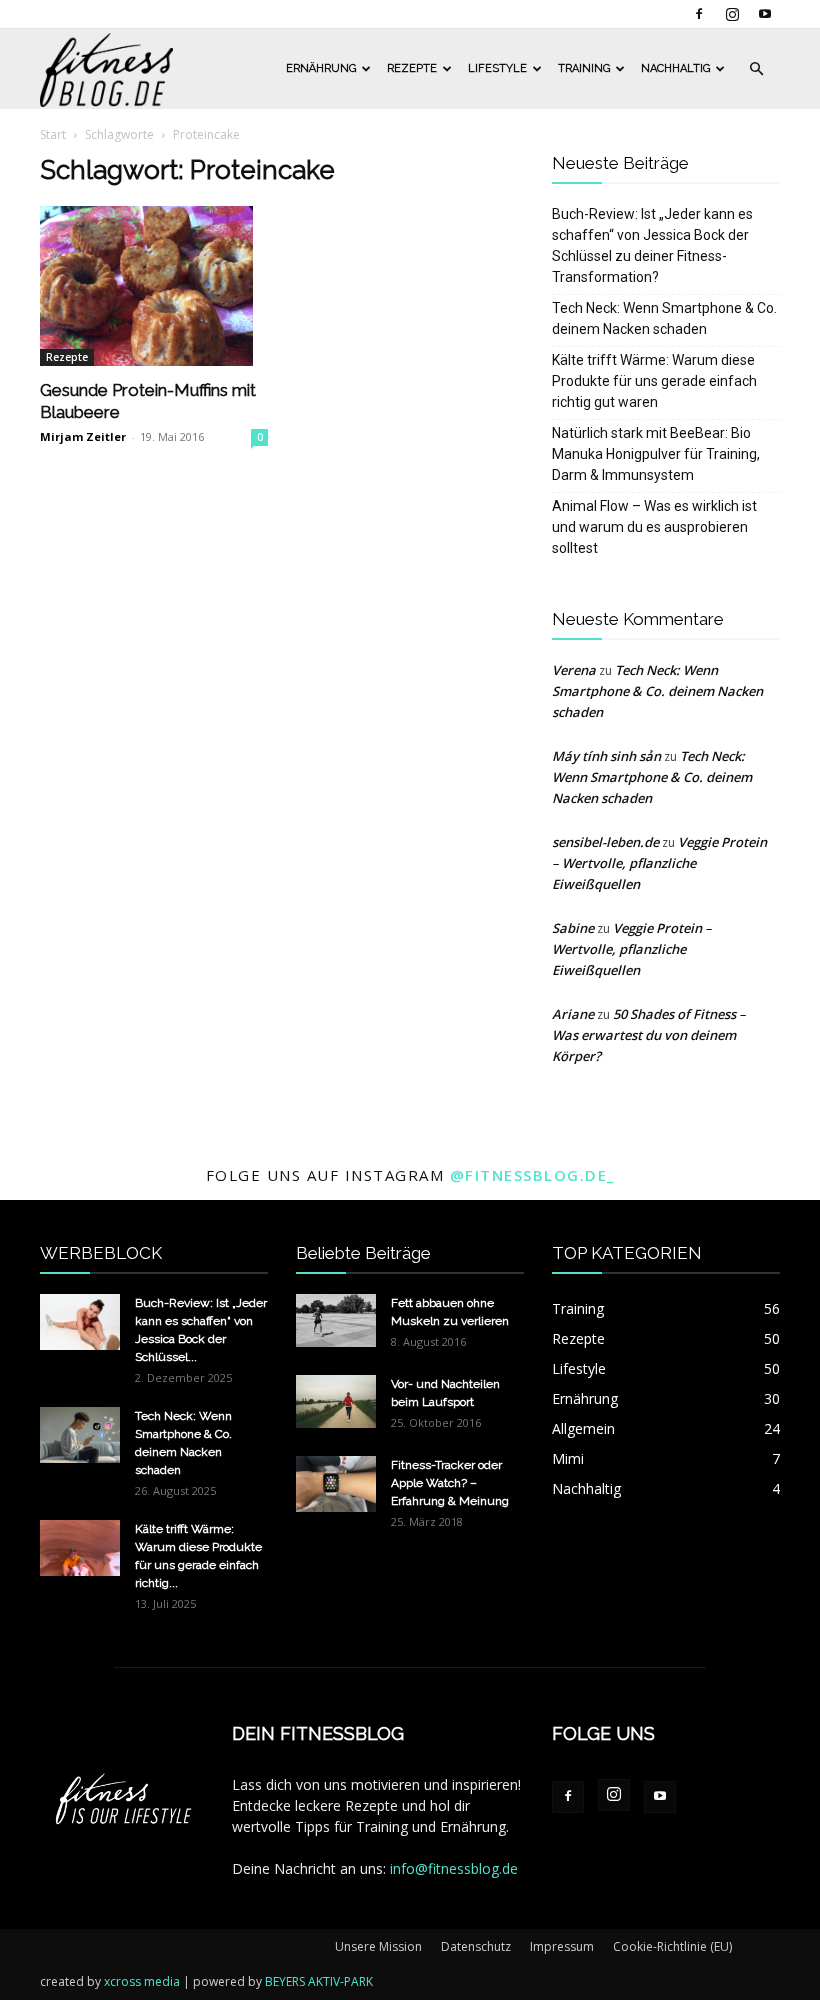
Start (53, 134)
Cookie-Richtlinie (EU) (672, 1946)
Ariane (573, 1014)
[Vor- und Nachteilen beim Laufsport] (336, 1401)
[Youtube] (765, 14)
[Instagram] (732, 14)
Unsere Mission (378, 1946)
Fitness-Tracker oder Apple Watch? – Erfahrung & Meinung (450, 1483)
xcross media (142, 1981)
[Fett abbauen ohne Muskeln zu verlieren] (336, 1320)
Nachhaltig (675, 68)
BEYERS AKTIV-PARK (319, 1981)
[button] (756, 69)
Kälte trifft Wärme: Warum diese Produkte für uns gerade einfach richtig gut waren (654, 381)
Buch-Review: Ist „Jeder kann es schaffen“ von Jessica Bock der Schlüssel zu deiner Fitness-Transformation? (652, 245)
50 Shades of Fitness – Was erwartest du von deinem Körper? (649, 1035)
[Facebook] (699, 14)
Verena (574, 670)
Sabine (573, 928)
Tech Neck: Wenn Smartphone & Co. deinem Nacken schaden (664, 318)
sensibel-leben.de (605, 842)
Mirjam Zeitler (83, 436)
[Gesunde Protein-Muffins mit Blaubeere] (154, 286)
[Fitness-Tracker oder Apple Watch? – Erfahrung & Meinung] (336, 1484)
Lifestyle (497, 68)
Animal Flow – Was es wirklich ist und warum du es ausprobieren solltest (654, 527)
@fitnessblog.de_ (532, 1175)
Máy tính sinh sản (606, 756)
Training (584, 68)
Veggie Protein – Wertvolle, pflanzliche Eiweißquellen (659, 863)
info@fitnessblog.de (454, 1868)
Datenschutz (476, 1946)
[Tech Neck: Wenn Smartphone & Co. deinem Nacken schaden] (80, 1435)
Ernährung (321, 68)
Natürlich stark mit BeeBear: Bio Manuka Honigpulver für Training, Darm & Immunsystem (656, 454)
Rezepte (412, 68)
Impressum (562, 1946)
